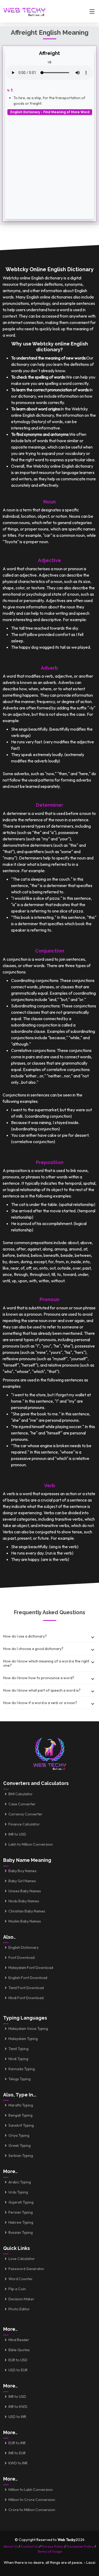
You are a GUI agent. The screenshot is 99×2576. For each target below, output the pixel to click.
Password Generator (26, 2269)
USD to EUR (18, 2370)
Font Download (22, 1958)
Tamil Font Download (26, 1988)
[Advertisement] (49, 165)
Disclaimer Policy (80, 2546)
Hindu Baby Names (24, 1901)
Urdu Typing (18, 2192)
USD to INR (17, 2417)
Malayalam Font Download (31, 1968)
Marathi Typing (21, 2105)
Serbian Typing (21, 2156)
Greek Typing (20, 2145)
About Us (11, 2546)
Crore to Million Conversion (32, 2510)
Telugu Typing (20, 2079)
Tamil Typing (18, 2049)
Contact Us (30, 2546)
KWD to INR (18, 2463)
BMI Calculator (21, 1794)
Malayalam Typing (23, 2039)
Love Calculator (22, 2259)
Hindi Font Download (26, 1998)
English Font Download (28, 1978)
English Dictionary (23, 1947)
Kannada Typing (22, 2069)
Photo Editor (19, 2309)
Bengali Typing (20, 2115)
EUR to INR (17, 2443)
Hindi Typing (18, 2059)
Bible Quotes (19, 2350)
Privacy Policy (53, 2546)
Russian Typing (21, 2232)
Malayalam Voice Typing (28, 2029)
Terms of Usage (50, 2551)
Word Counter (21, 2279)
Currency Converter (25, 1814)
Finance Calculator (24, 1824)
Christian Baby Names (27, 1911)
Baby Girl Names (22, 1881)
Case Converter (22, 1804)
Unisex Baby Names (25, 1891)
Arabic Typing (20, 2182)
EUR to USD (18, 2360)
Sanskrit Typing (21, 2125)
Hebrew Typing (21, 2222)
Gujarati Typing (21, 2202)
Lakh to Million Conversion (31, 1844)
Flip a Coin (17, 2289)
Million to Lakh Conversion (31, 2490)
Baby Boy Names (22, 1871)
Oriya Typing (19, 2135)
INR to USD (17, 1834)
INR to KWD (18, 2407)
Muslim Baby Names (25, 1921)
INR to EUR (17, 2453)
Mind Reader (19, 2340)
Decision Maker (21, 2299)
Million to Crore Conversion (32, 2500)
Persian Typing (21, 2212)
